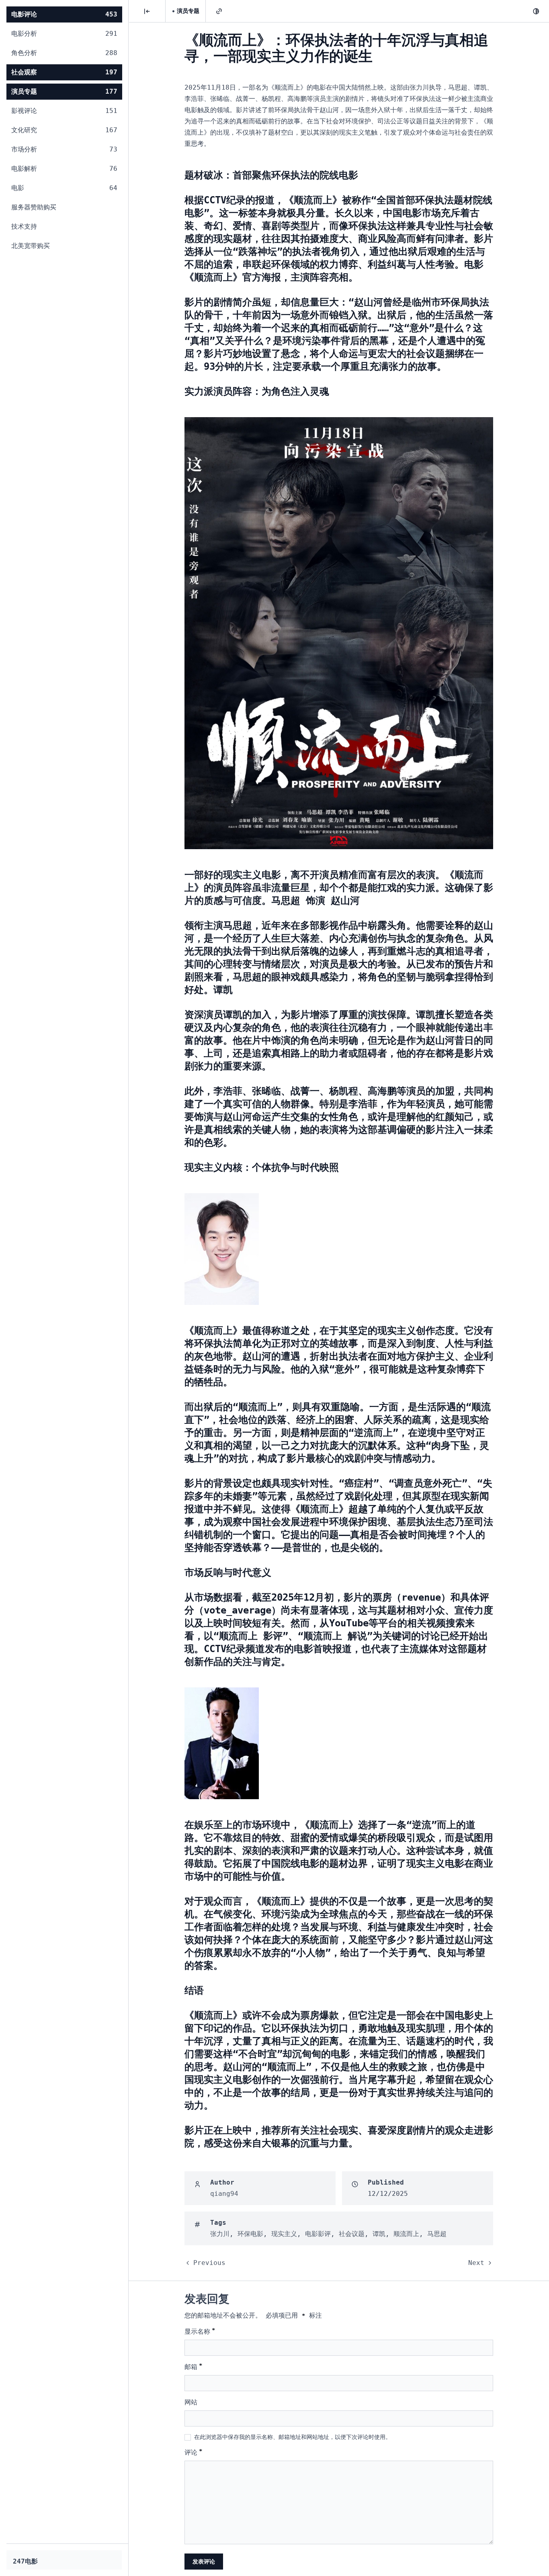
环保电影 (250, 2234)
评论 (193, 2452)
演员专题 (64, 91)
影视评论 (64, 111)
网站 (191, 2402)
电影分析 (64, 34)
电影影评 (318, 2234)
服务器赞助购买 (34, 207)
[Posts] (147, 11)
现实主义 (284, 2234)
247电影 (25, 2561)
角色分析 (64, 53)
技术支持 (24, 226)
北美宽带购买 (31, 246)
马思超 (437, 2234)
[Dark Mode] (536, 11)
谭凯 (379, 2234)
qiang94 (224, 2194)
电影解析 (64, 169)
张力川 (220, 2234)
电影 (64, 188)
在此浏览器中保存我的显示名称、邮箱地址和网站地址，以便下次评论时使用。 (293, 2437)
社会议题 (352, 2234)
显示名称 (200, 2331)
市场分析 (64, 149)
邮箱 (193, 2366)
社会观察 (64, 72)
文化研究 (64, 130)
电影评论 (64, 14)
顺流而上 (406, 2234)
